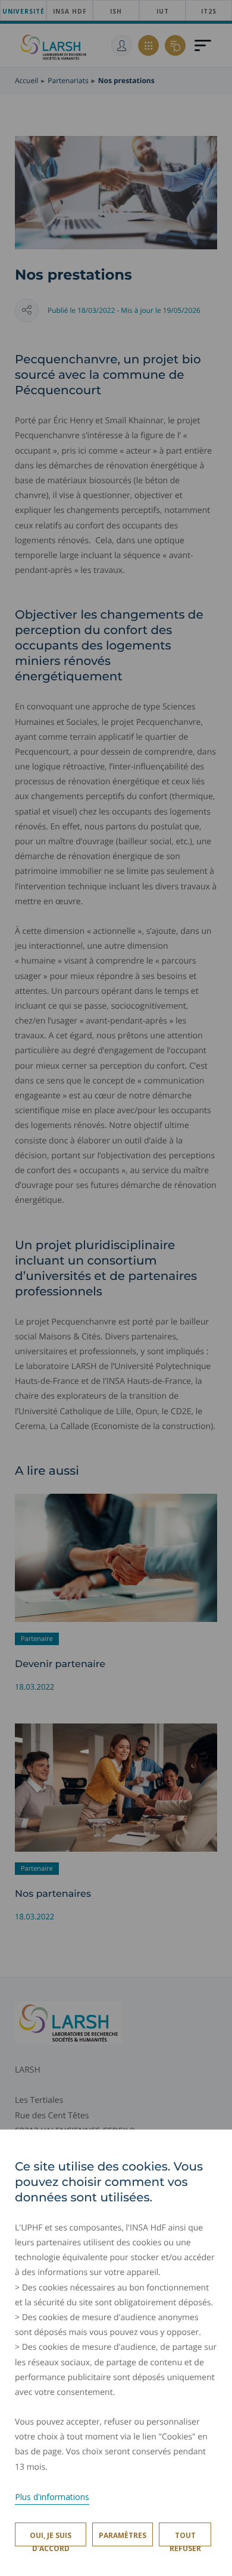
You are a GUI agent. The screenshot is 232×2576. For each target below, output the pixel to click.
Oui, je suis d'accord (51, 2538)
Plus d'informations (52, 2497)
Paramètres (123, 2535)
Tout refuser (185, 2538)
